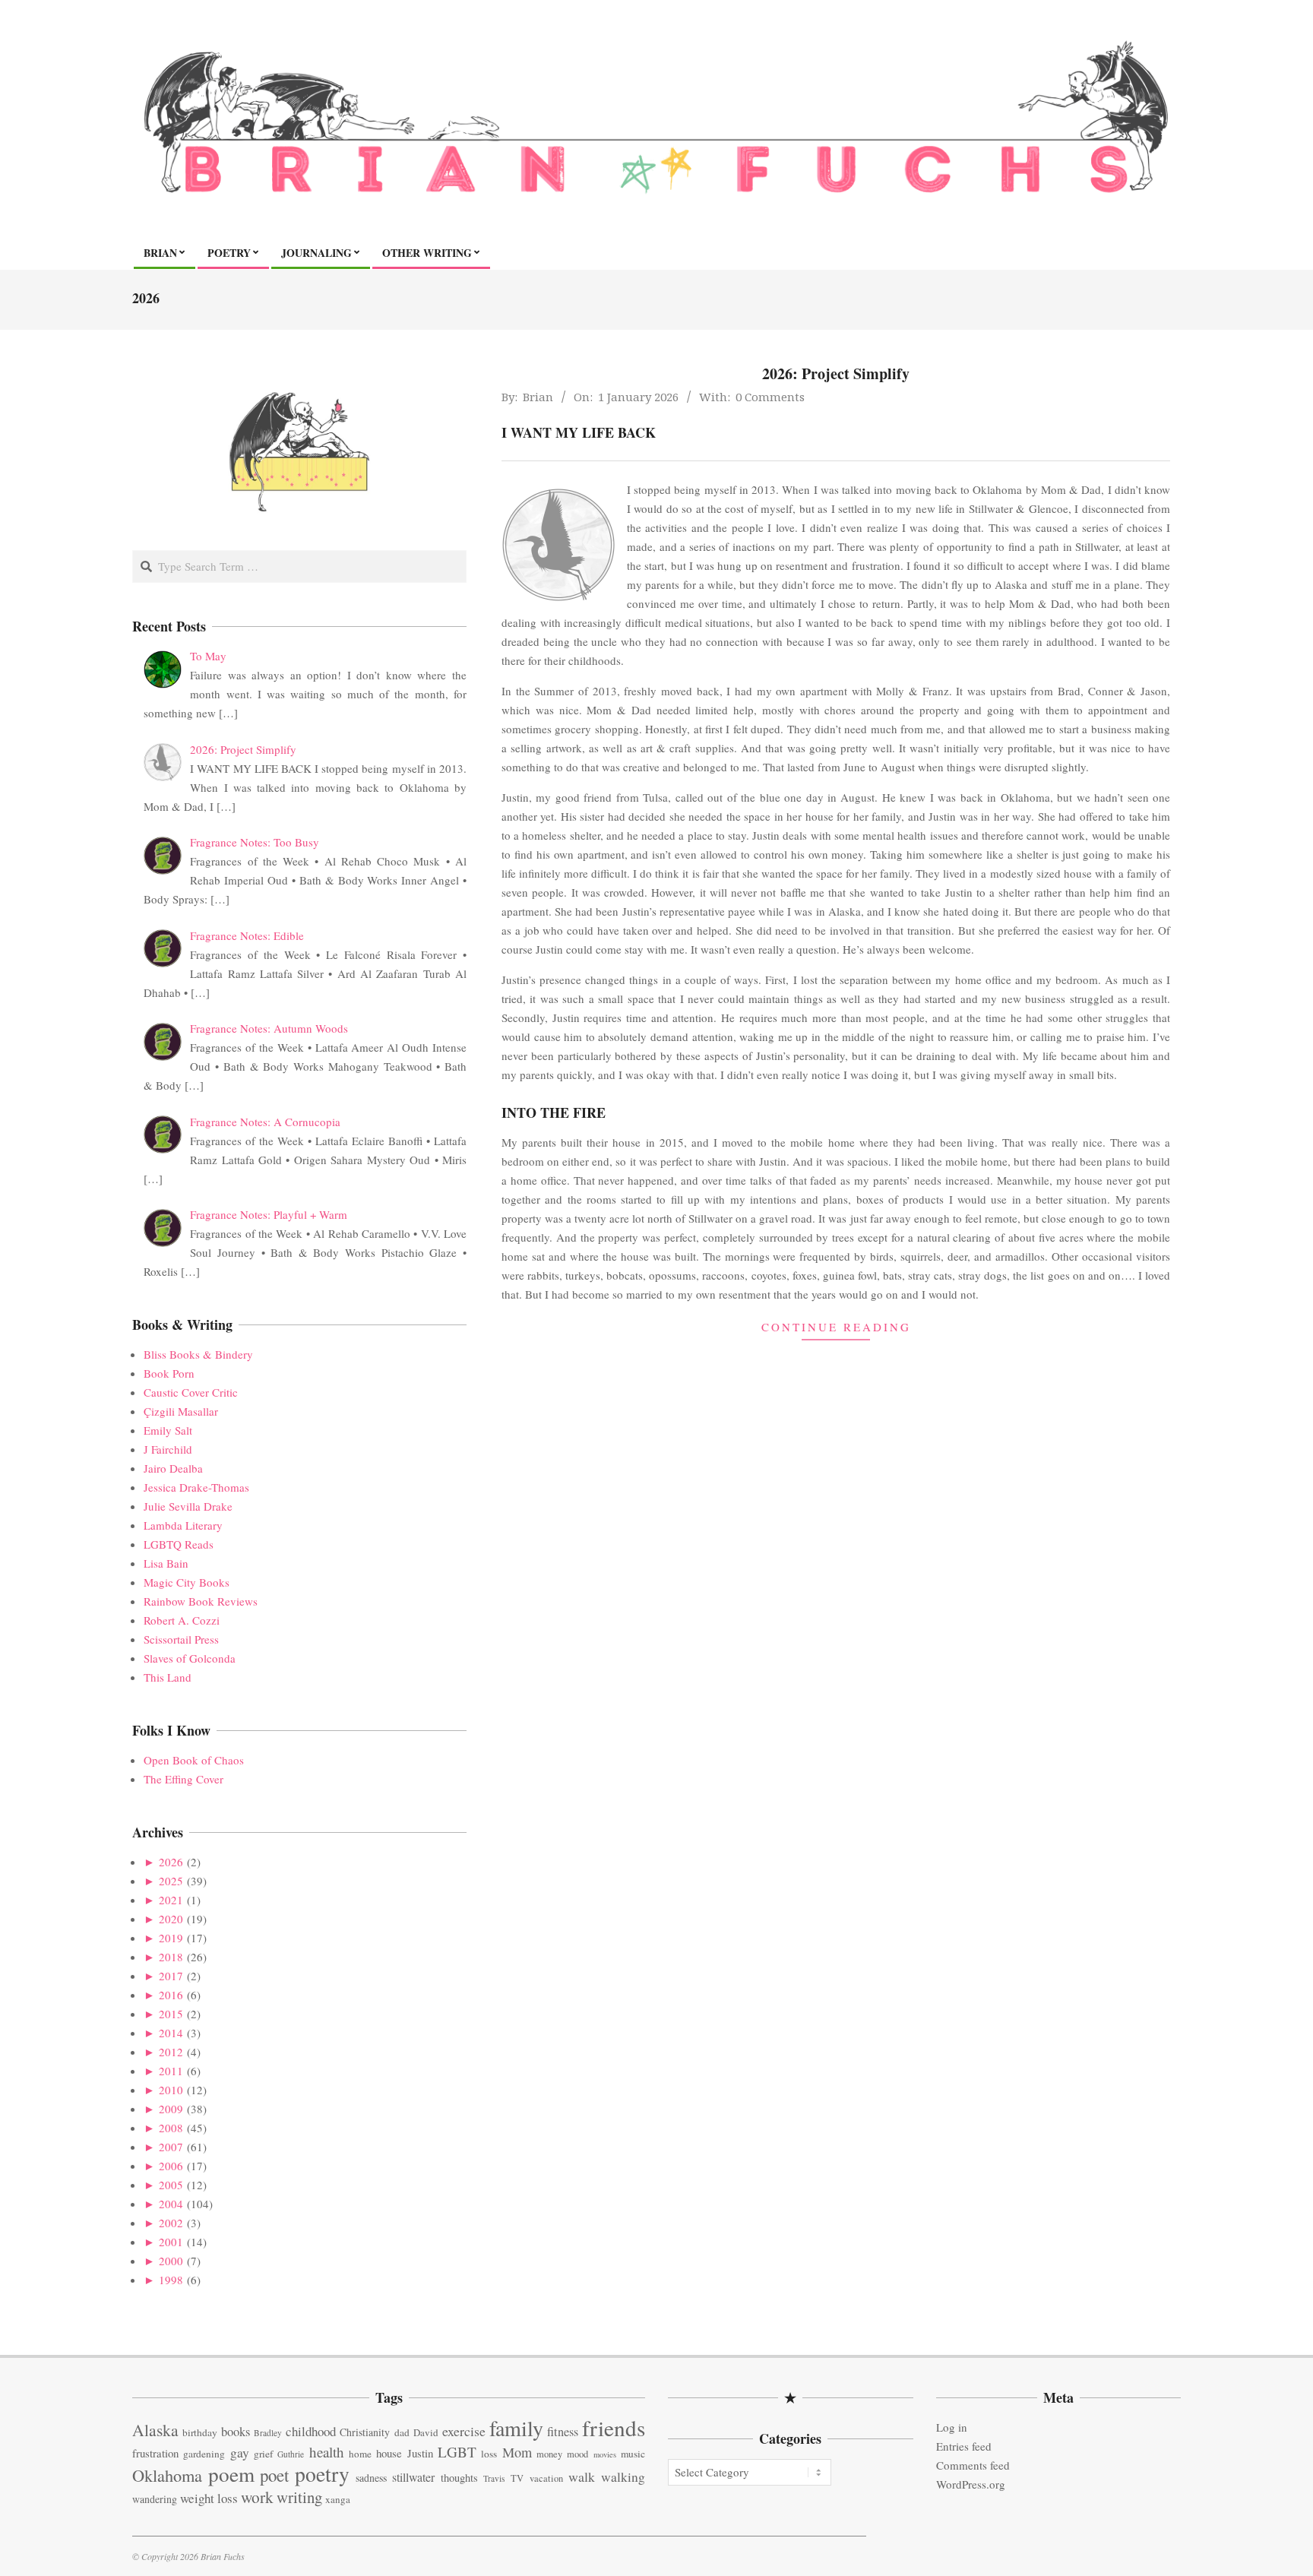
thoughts (459, 2478)
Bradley (268, 2433)
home (360, 2454)
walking (623, 2477)
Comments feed (973, 2465)
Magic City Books (187, 1582)
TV (517, 2478)
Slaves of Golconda (190, 1658)
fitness (563, 2432)
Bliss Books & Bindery (198, 1354)
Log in (952, 2427)
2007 (171, 2147)
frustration (155, 2453)
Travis (494, 2478)
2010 (171, 2090)
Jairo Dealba (173, 1468)
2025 (171, 1881)
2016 (171, 1995)
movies (605, 2454)
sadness (371, 2478)
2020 (171, 1919)
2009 (171, 2109)
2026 (171, 1862)
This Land (168, 1677)
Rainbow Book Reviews (201, 1601)
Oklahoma (167, 2475)
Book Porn (169, 1373)
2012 (171, 2052)
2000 (171, 2261)
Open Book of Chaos (194, 1760)
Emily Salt (168, 1430)
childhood (311, 2431)
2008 (171, 2128)
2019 (171, 1938)
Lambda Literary (183, 1525)
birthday (200, 2432)
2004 (171, 2204)
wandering (155, 2499)
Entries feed (964, 2446)
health (327, 2452)
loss (489, 2454)
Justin (420, 2453)
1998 (171, 2280)
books (236, 2431)
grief (263, 2454)
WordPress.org (971, 2484)
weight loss (209, 2498)
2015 (171, 2014)
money (549, 2454)
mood (577, 2454)
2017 (171, 1976)
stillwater (413, 2477)
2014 (171, 2033)
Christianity (365, 2432)
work (257, 2497)
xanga (338, 2499)
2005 (171, 2185)
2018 (171, 1957)
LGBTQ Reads (179, 1544)
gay (240, 2453)
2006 (171, 2166)
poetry (322, 2474)
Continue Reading (836, 1327)
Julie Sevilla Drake (188, 1506)
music (633, 2454)
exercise (464, 2431)
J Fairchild (168, 1449)
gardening (204, 2454)
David (426, 2432)
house (389, 2453)
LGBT (457, 2452)
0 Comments (770, 397)
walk (582, 2476)
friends (614, 2427)
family (516, 2428)
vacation (546, 2478)
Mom (517, 2452)
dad (402, 2432)
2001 (171, 2242)
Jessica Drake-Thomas (196, 1487)
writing (299, 2497)
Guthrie (291, 2454)
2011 (171, 2071)
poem (231, 2474)
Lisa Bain (166, 1563)
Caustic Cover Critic (191, 1392)
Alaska (155, 2430)
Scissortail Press (181, 1639)
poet (274, 2475)
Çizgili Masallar (181, 1411)
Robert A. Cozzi (182, 1620)
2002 (171, 2223)
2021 (171, 1900)
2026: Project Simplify (836, 373)
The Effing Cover (184, 1779)
